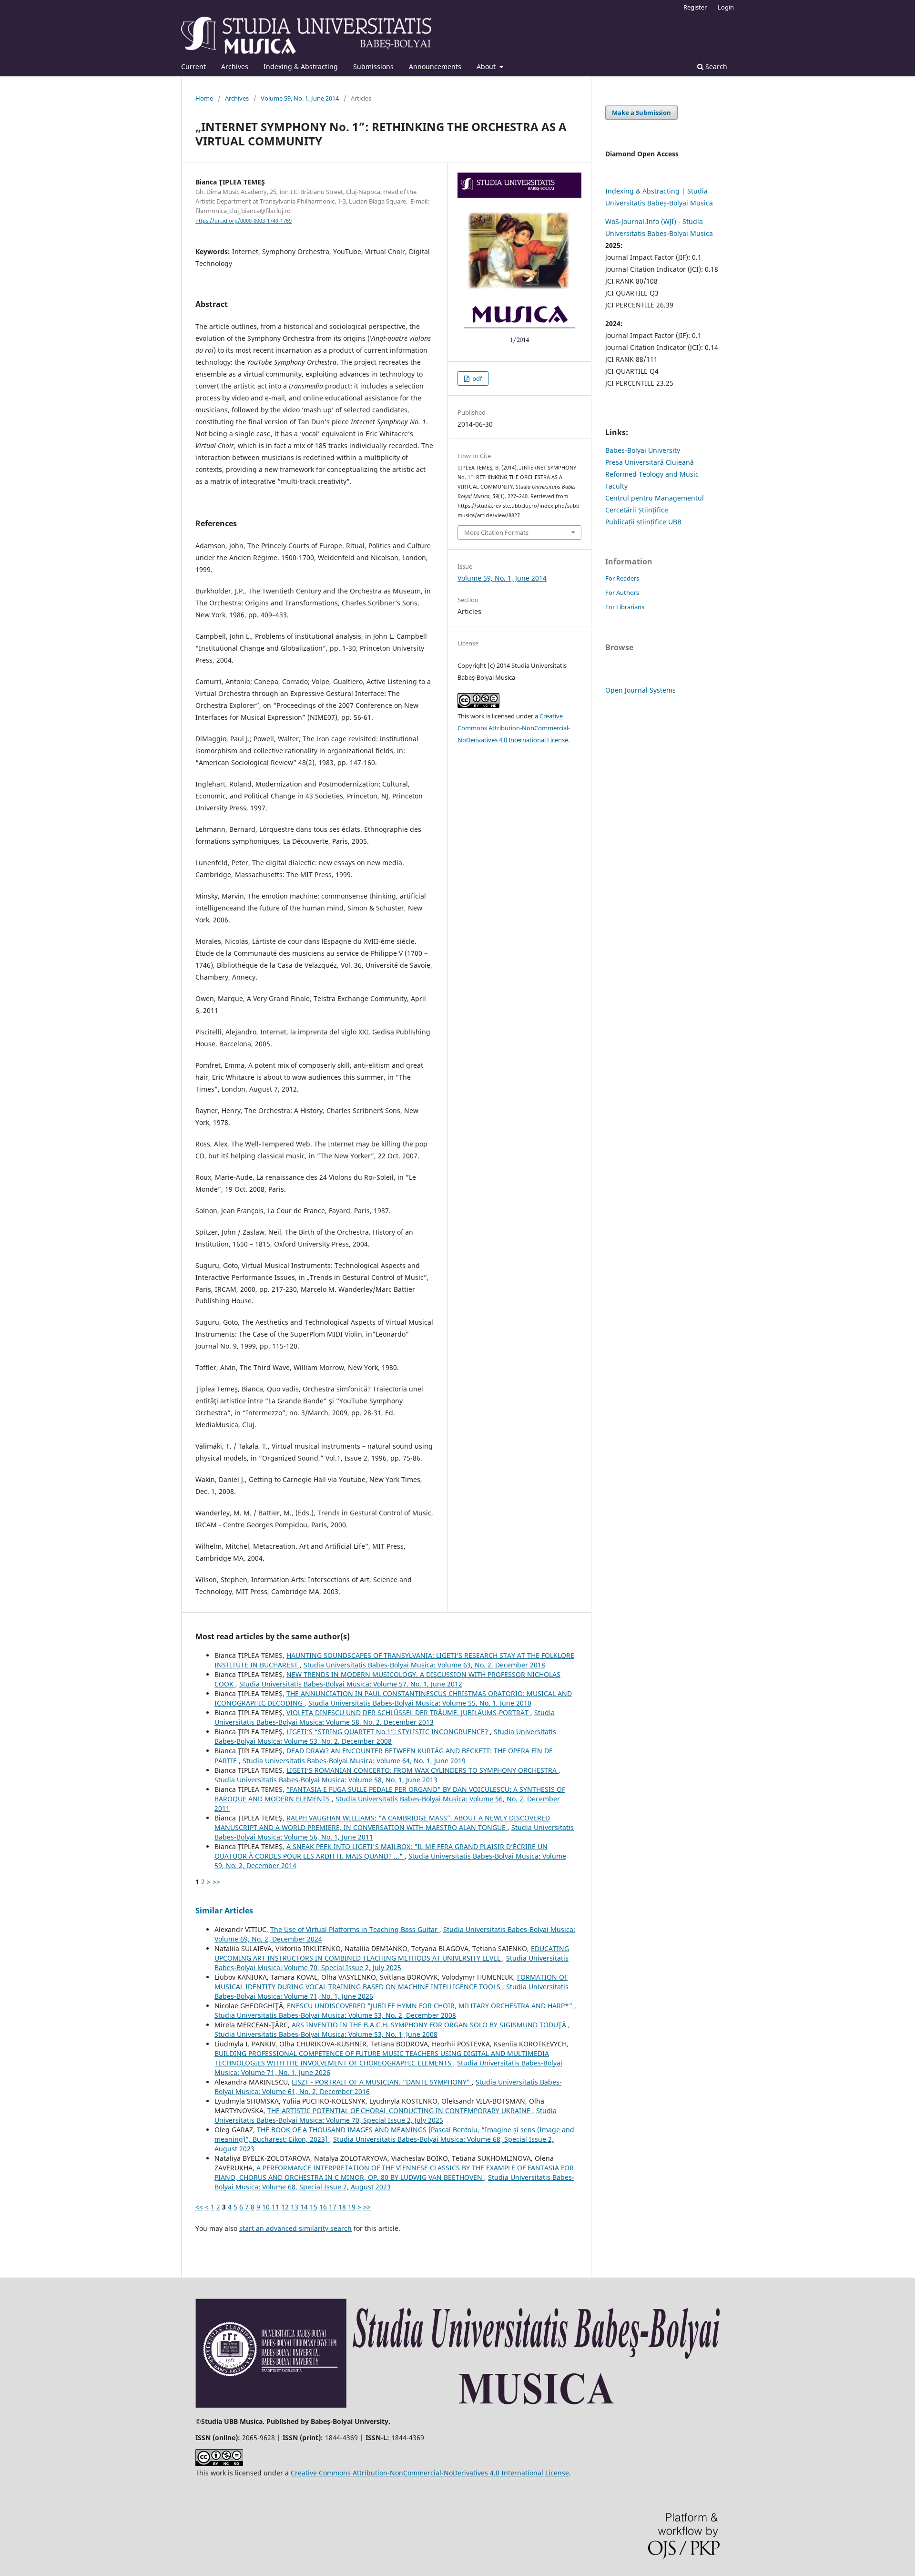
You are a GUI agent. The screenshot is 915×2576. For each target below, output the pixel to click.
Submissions (373, 66)
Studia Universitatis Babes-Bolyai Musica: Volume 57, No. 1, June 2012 (351, 1684)
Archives (235, 66)
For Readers (622, 578)
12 (285, 2207)
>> (216, 1882)
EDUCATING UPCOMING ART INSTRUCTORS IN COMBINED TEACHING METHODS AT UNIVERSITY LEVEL (392, 1953)
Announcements (435, 66)
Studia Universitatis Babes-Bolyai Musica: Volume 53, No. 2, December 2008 (385, 1736)
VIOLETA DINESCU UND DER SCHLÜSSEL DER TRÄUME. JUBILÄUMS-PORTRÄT (408, 1712)
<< (199, 2207)
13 (295, 2207)
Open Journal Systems (640, 690)
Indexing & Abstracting (301, 66)
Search (715, 66)
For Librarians (625, 607)
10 (266, 2207)
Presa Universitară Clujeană (650, 462)
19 (352, 2207)
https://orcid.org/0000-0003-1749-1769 (244, 221)
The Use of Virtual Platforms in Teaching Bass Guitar (355, 1929)
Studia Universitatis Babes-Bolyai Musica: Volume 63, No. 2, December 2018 (424, 1665)
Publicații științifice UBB (643, 522)
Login (726, 7)
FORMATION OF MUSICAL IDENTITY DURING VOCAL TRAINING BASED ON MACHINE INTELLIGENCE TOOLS (391, 1982)
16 (323, 2207)
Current (193, 66)
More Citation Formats (496, 532)
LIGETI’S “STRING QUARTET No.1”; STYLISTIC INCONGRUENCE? (388, 1732)
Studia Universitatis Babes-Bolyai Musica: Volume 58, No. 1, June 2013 (326, 1780)
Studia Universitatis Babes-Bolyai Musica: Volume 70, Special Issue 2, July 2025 (391, 1963)
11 (275, 2207)
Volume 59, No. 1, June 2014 (300, 98)
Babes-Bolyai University (643, 450)
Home (204, 98)
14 (304, 2207)
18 (342, 2207)
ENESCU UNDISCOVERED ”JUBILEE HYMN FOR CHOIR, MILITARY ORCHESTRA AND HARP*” (431, 2006)
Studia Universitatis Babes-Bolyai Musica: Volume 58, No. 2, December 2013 (385, 1717)
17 (333, 2207)
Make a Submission (641, 112)
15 (314, 2207)
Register (695, 7)
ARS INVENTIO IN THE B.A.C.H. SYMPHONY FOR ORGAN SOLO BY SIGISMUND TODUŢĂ (430, 2025)
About (487, 66)
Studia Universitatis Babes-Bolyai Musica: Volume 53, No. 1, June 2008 (326, 2034)
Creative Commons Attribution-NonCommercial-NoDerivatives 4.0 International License (514, 728)
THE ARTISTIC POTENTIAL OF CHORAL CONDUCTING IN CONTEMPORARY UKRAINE (400, 2111)
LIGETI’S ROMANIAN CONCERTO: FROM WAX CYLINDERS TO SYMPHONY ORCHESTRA (422, 1770)
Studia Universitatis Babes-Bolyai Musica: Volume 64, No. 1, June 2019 (354, 1761)
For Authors (622, 593)
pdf (476, 378)
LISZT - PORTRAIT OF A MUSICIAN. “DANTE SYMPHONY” (382, 2082)
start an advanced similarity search (295, 2228)
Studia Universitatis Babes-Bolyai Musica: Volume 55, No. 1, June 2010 (420, 1703)
